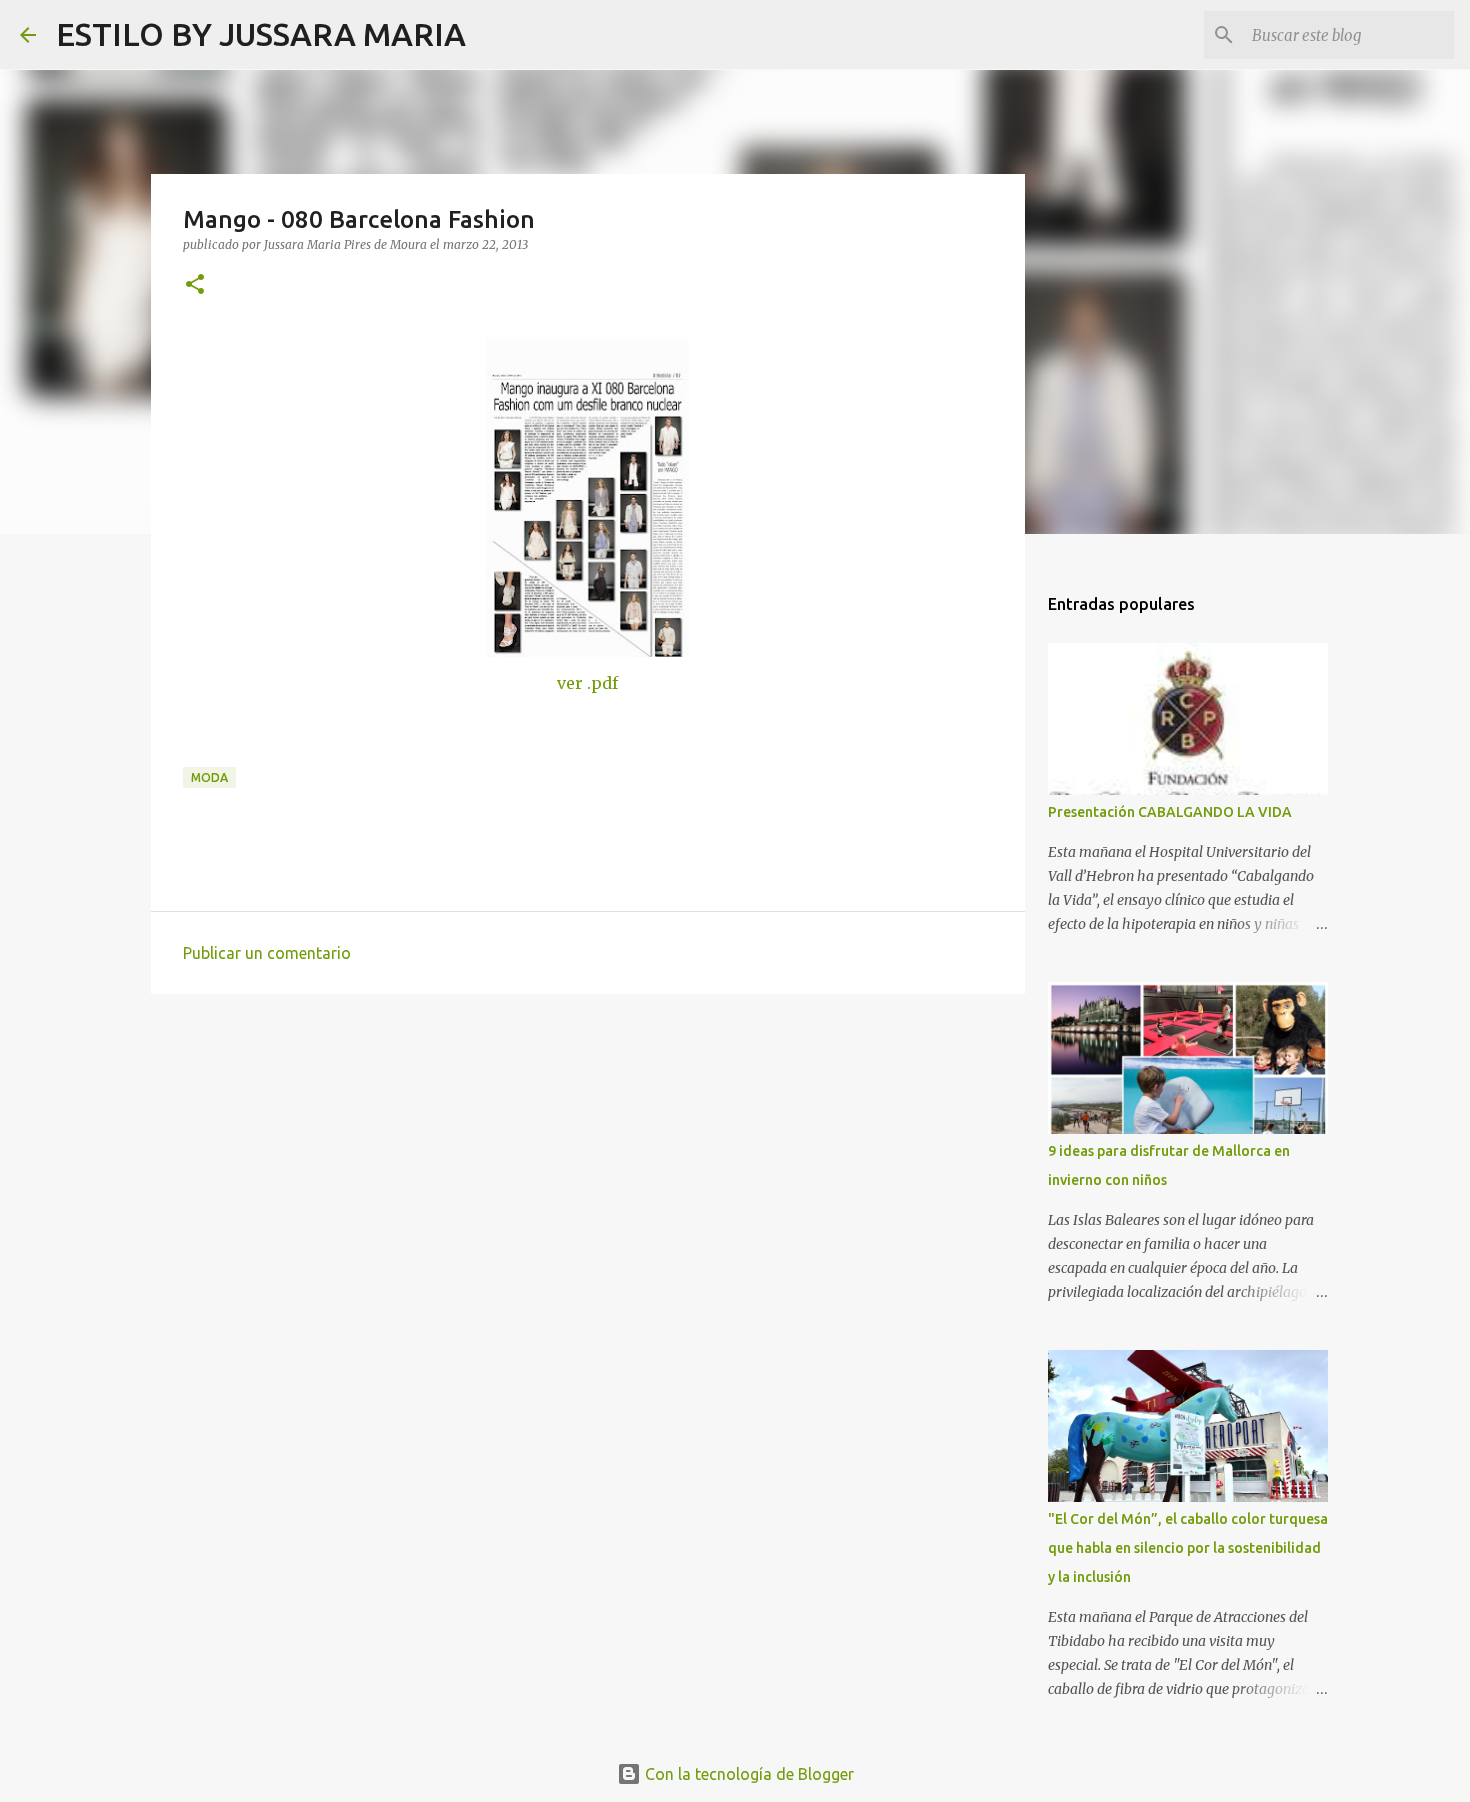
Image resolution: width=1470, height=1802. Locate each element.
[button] (195, 285)
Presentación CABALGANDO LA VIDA (1170, 812)
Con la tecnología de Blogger (747, 1774)
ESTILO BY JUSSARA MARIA (261, 34)
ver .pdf (587, 683)
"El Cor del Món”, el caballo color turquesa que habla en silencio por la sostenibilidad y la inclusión (1188, 1548)
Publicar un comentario (267, 953)
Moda (209, 777)
